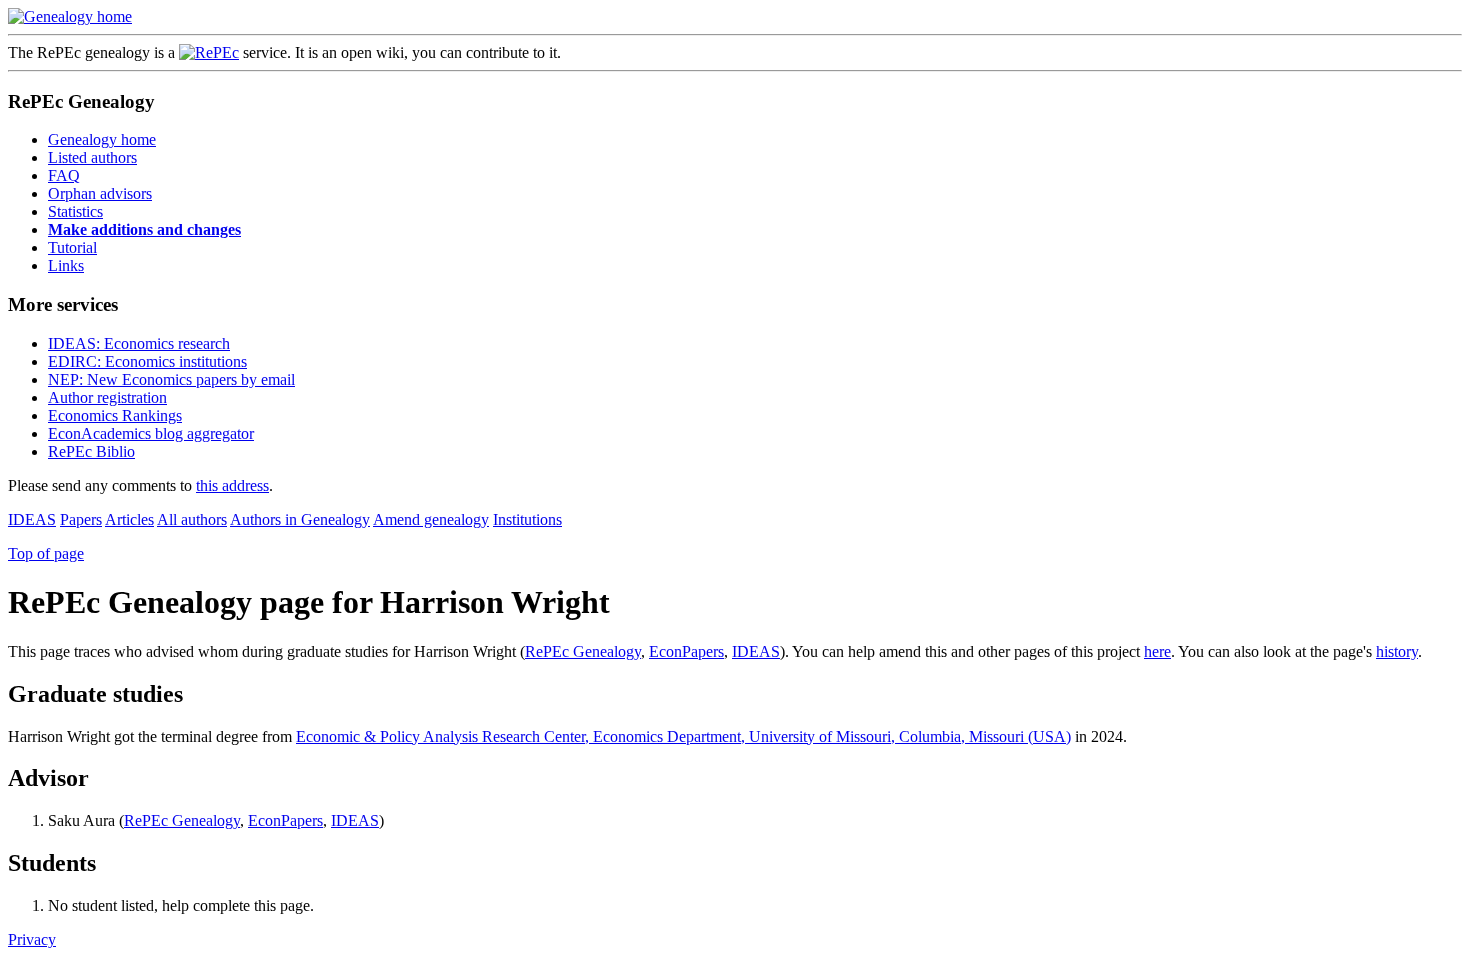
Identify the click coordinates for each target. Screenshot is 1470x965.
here (1157, 651)
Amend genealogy (431, 519)
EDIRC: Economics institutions (147, 361)
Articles (129, 519)
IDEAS (32, 519)
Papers (81, 519)
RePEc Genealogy (583, 651)
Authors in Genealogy (300, 519)
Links (66, 265)
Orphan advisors (100, 193)
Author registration (107, 397)
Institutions (527, 519)
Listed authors (92, 157)
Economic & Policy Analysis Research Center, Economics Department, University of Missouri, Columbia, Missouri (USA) (683, 736)
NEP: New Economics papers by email (171, 379)
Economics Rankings (115, 415)
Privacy (32, 939)
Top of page (46, 553)
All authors (192, 519)
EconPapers (686, 651)
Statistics (75, 211)
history (1397, 651)
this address (232, 485)
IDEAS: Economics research (139, 343)
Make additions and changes (144, 229)
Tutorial (72, 247)
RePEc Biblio (91, 451)
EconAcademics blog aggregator (151, 433)
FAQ (64, 175)
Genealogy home (102, 139)
